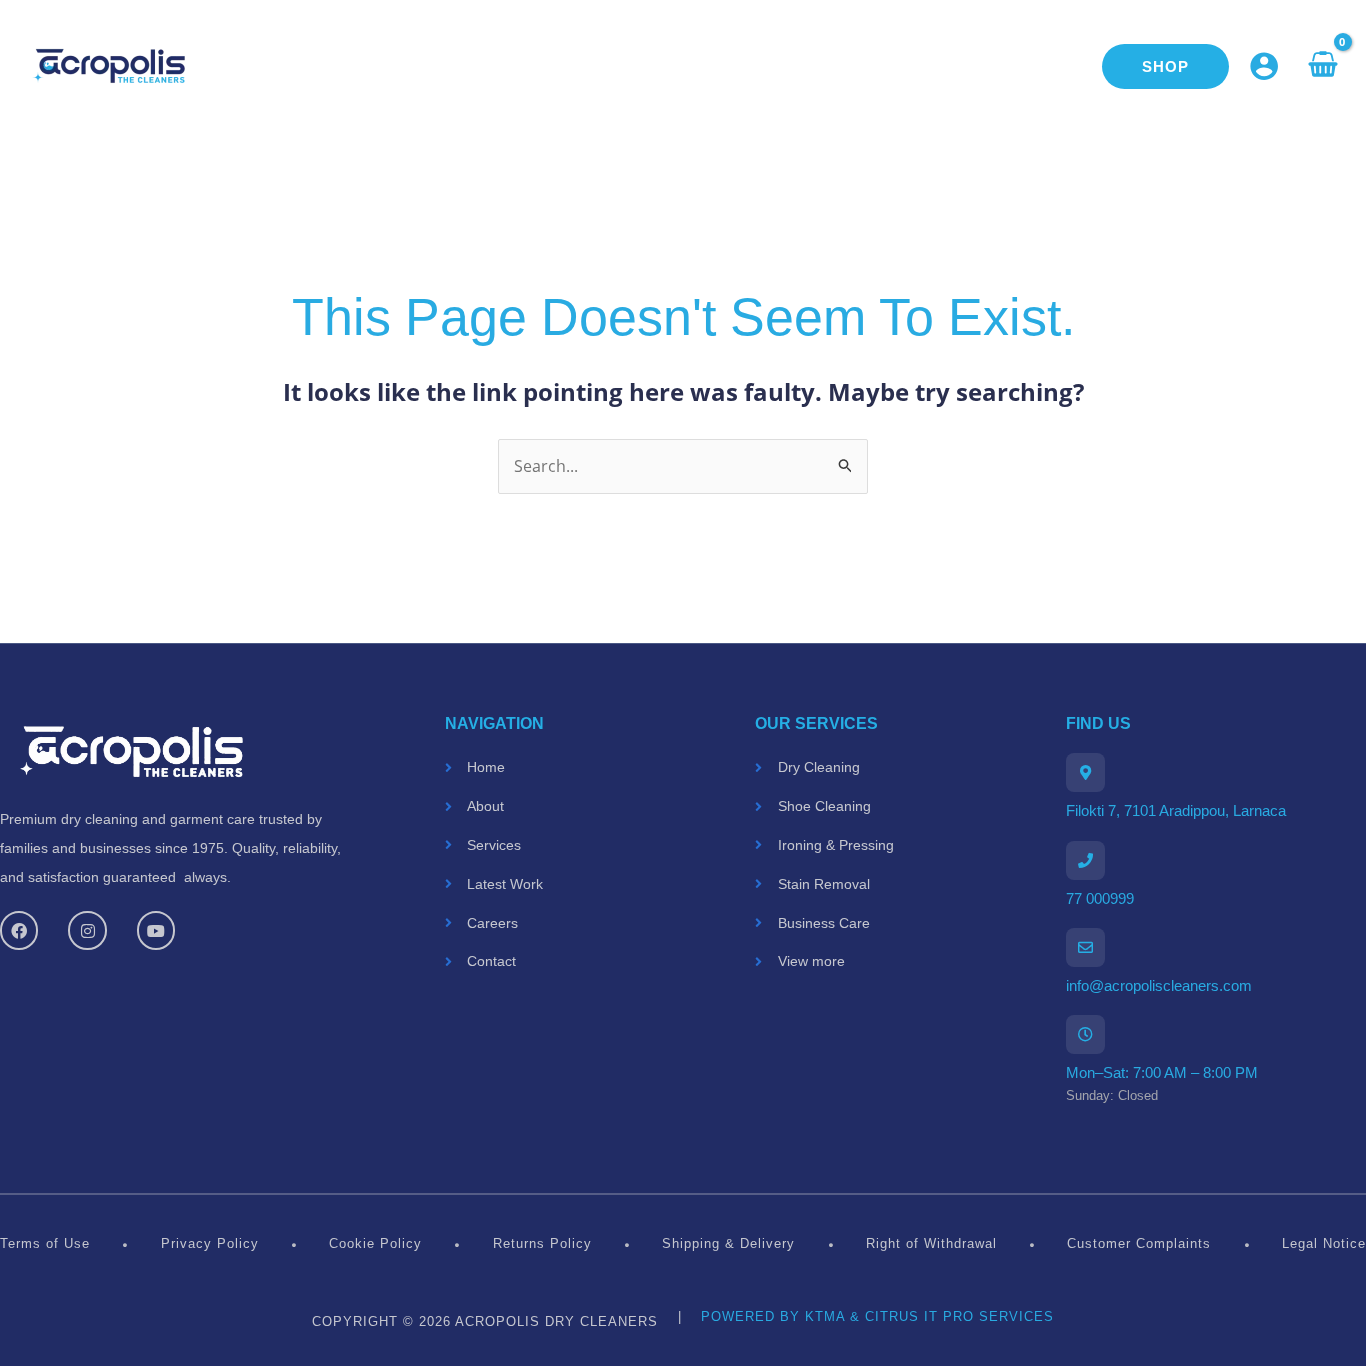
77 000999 (1100, 898)
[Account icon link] (1264, 66)
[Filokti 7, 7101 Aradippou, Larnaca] (1085, 772)
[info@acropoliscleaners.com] (1085, 947)
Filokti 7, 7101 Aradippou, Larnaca (1176, 810)
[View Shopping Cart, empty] (1322, 66)
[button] (1165, 66)
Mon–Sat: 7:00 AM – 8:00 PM (1162, 1072)
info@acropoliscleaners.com (1159, 985)
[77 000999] (1085, 860)
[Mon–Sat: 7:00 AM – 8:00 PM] (1085, 1034)
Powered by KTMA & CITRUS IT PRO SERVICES (877, 1316)
